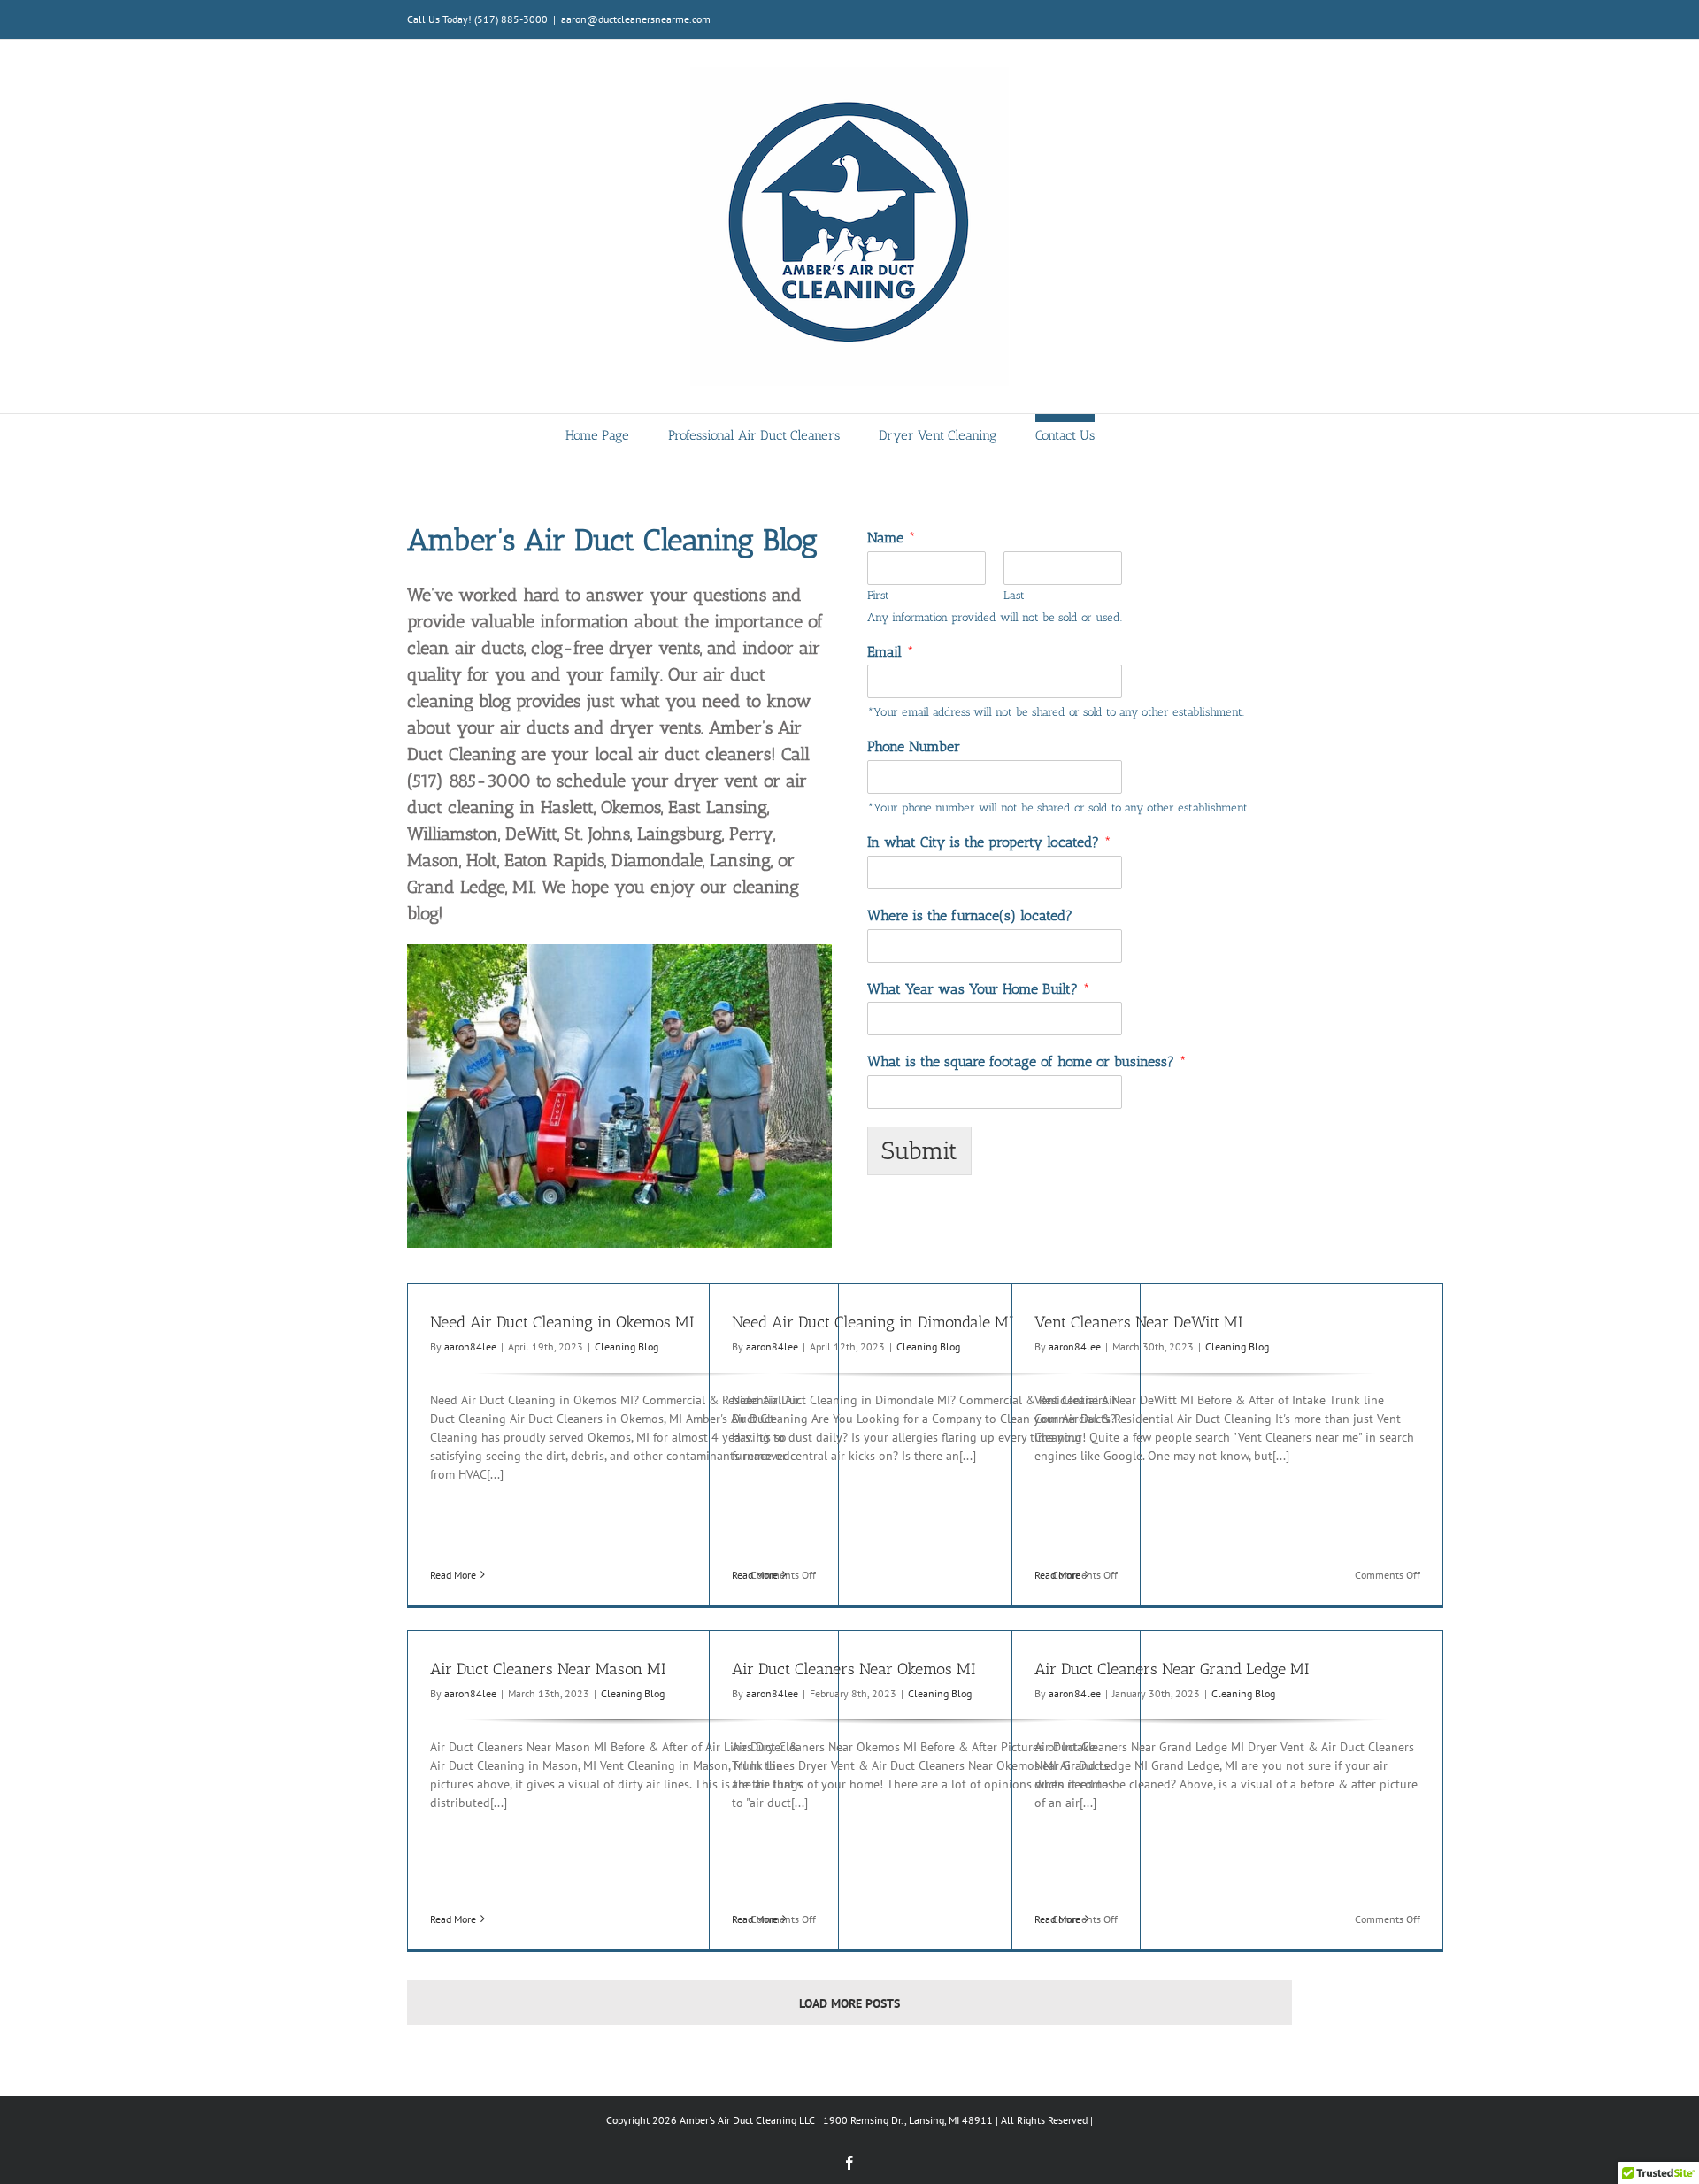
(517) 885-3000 (511, 19)
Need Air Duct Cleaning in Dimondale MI (873, 1322)
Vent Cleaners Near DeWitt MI (1138, 1322)
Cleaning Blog (627, 1346)
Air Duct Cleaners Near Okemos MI (853, 1669)
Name (892, 538)
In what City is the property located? (989, 842)
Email (891, 652)
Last (1014, 595)
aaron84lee (470, 1346)
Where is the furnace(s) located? (970, 915)
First (878, 595)
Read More (453, 1575)
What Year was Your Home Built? (979, 989)
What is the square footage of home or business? (1027, 1061)
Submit (919, 1151)
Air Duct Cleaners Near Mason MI (548, 1669)
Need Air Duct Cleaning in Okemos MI (562, 1322)
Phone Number (914, 746)
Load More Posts (849, 2003)
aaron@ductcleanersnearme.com (636, 19)
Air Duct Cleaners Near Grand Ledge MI (1172, 1669)
